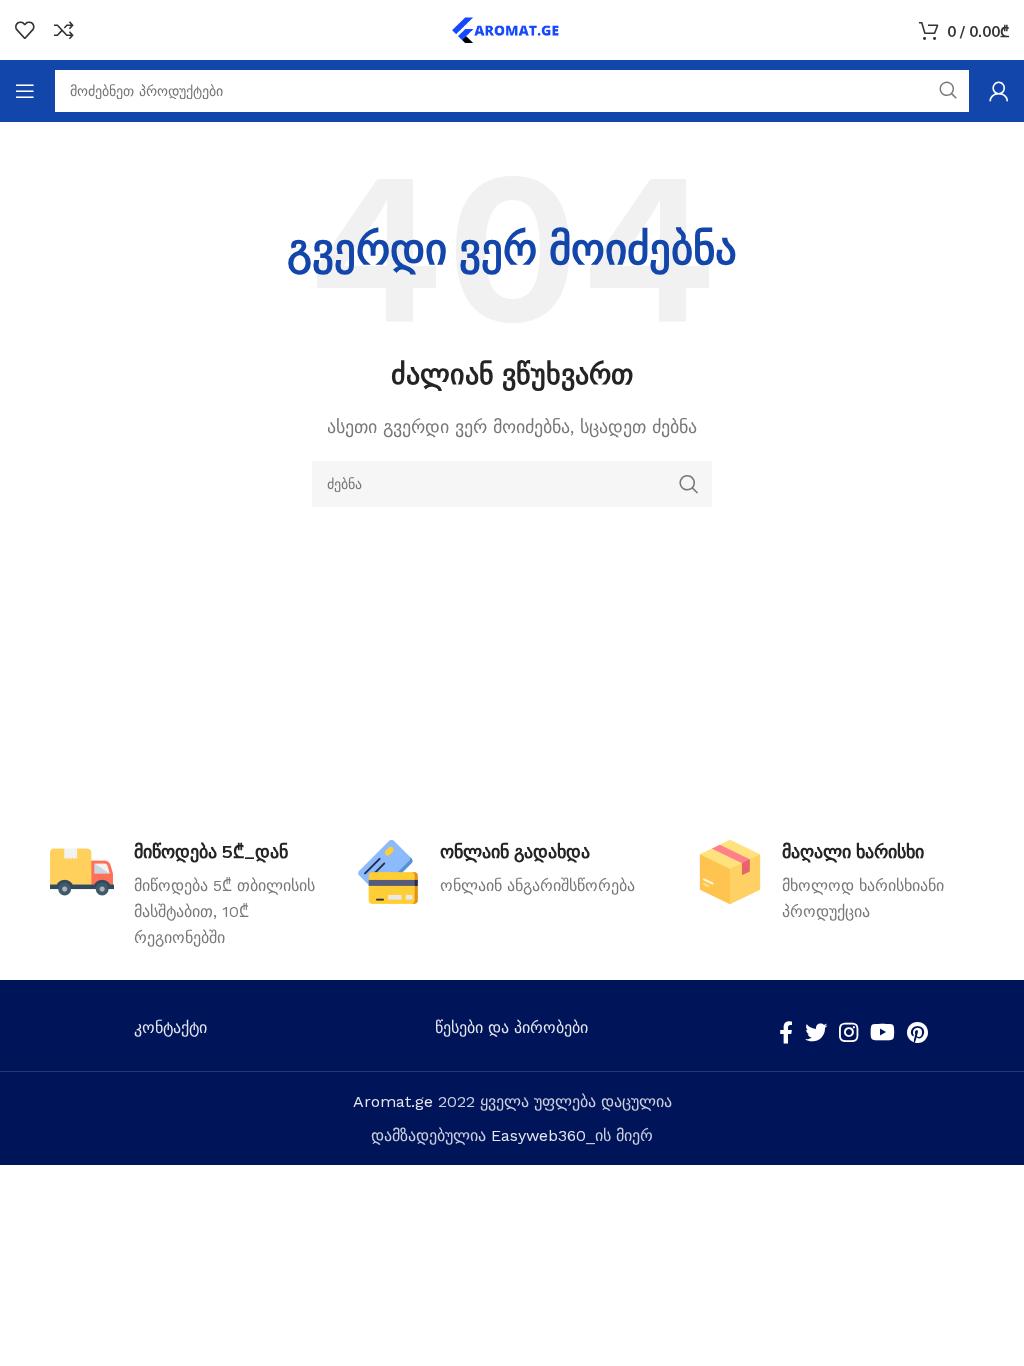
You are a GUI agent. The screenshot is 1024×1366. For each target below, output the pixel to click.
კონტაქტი (170, 1027)
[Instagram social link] (848, 1032)
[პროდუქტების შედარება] (64, 30)
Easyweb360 (538, 1135)
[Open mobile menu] (25, 91)
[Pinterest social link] (917, 1032)
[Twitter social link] (816, 1032)
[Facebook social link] (786, 1032)
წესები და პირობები (511, 1027)
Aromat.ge (393, 1101)
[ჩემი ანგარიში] (999, 91)
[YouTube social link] (882, 1032)
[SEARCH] (689, 484)
